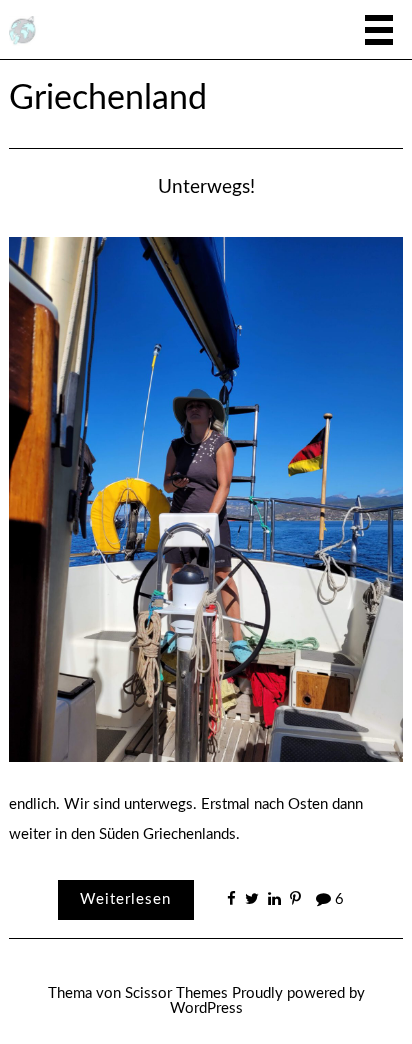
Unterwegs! (206, 187)
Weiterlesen (125, 899)
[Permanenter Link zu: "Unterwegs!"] (205, 498)
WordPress (206, 1008)
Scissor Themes (176, 993)
